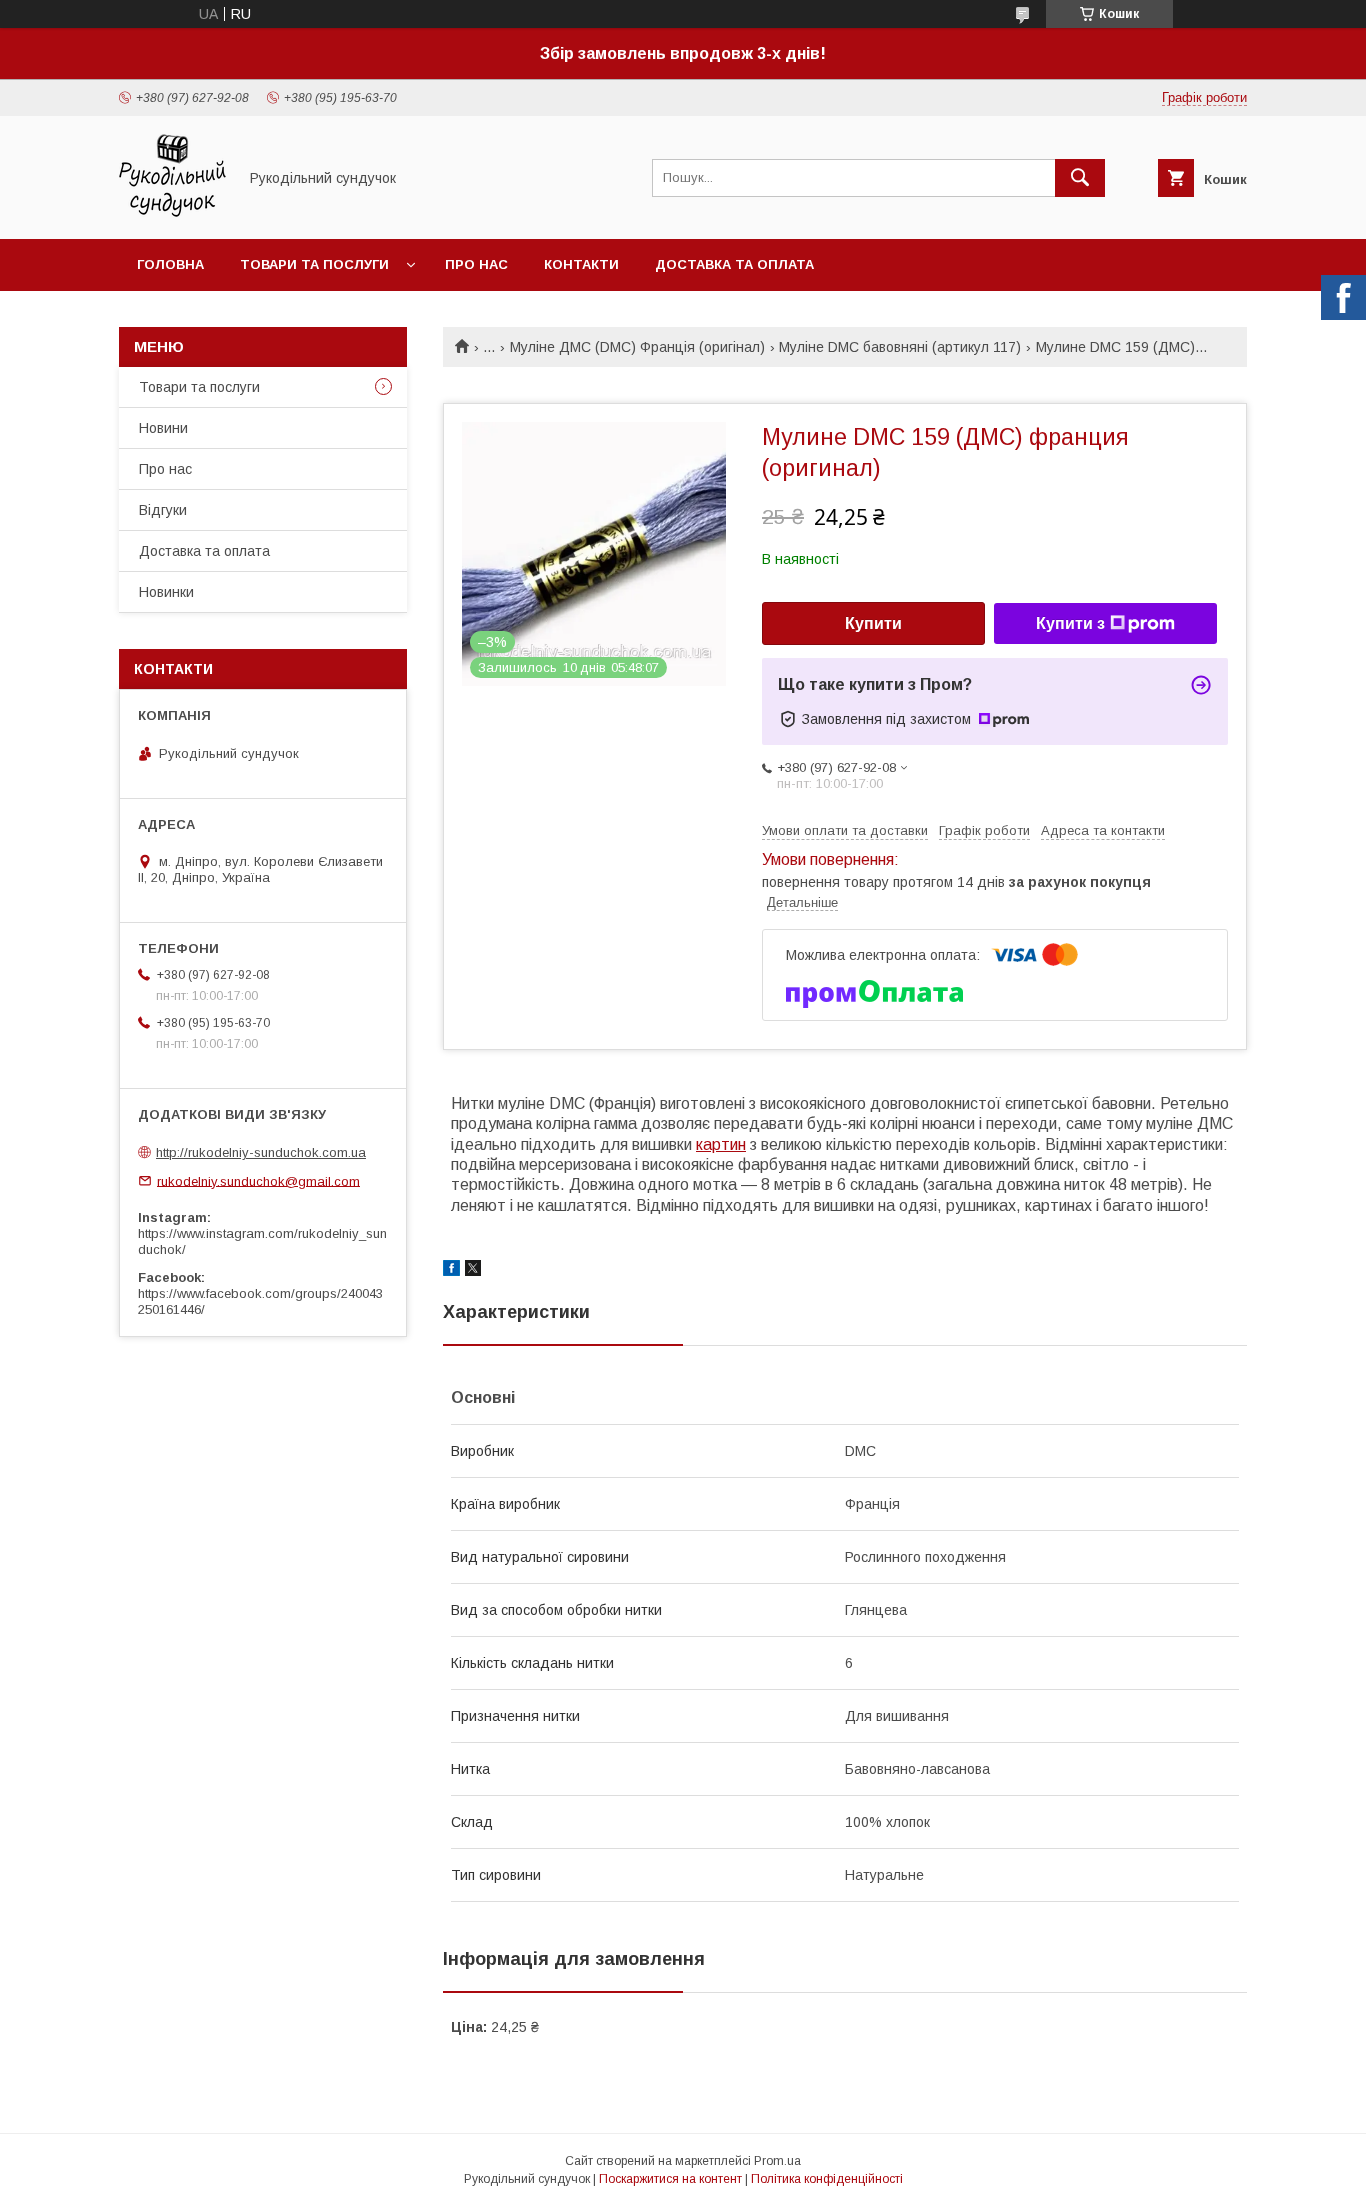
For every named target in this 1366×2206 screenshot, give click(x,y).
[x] (473, 1271)
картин (721, 1144)
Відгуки (163, 510)
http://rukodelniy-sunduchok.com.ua (261, 1152)
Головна (170, 264)
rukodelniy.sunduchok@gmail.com (258, 1180)
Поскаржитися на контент (670, 2179)
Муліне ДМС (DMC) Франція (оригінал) (637, 347)
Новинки (166, 592)
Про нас (476, 264)
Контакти (581, 264)
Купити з (1070, 623)
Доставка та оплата (734, 264)
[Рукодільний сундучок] (172, 213)
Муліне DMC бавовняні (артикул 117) (900, 347)
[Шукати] (1080, 178)
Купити (873, 623)
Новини (163, 428)
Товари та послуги (314, 264)
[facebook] (451, 1271)
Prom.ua (777, 2161)
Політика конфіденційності (827, 2179)
